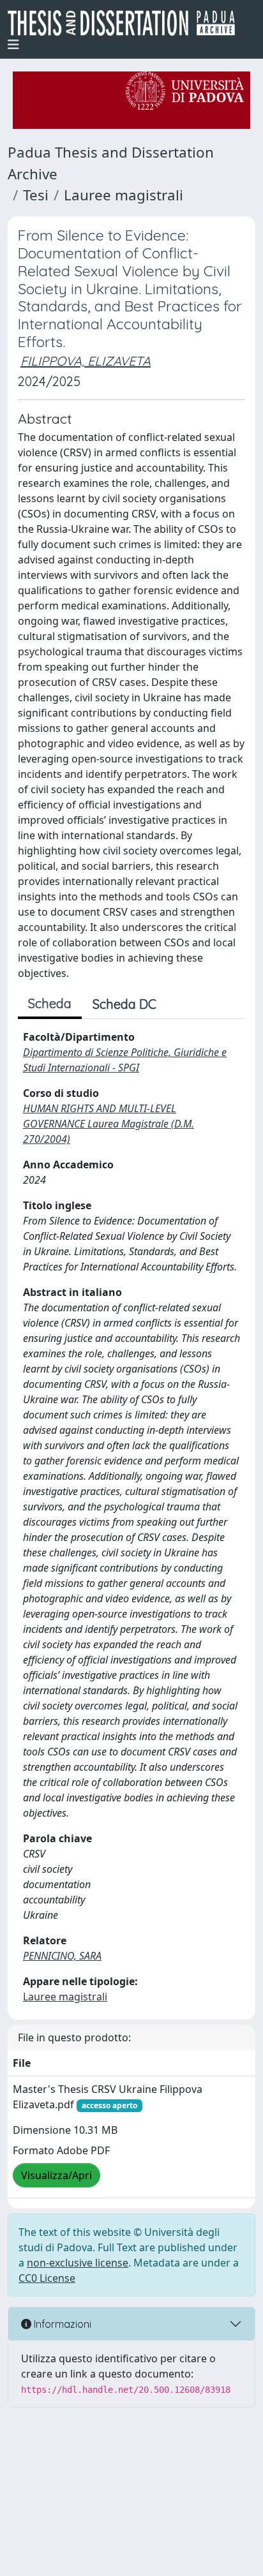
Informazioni (61, 2324)
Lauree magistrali (124, 195)
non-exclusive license (78, 2263)
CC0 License (47, 2278)
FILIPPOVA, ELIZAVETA (86, 361)
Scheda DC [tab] (124, 1004)
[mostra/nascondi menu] (13, 45)
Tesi (36, 195)
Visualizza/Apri (56, 2175)
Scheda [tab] (50, 1003)
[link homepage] (126, 23)
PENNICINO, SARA (62, 1956)
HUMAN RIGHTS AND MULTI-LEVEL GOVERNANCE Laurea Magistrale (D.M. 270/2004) (109, 1124)
